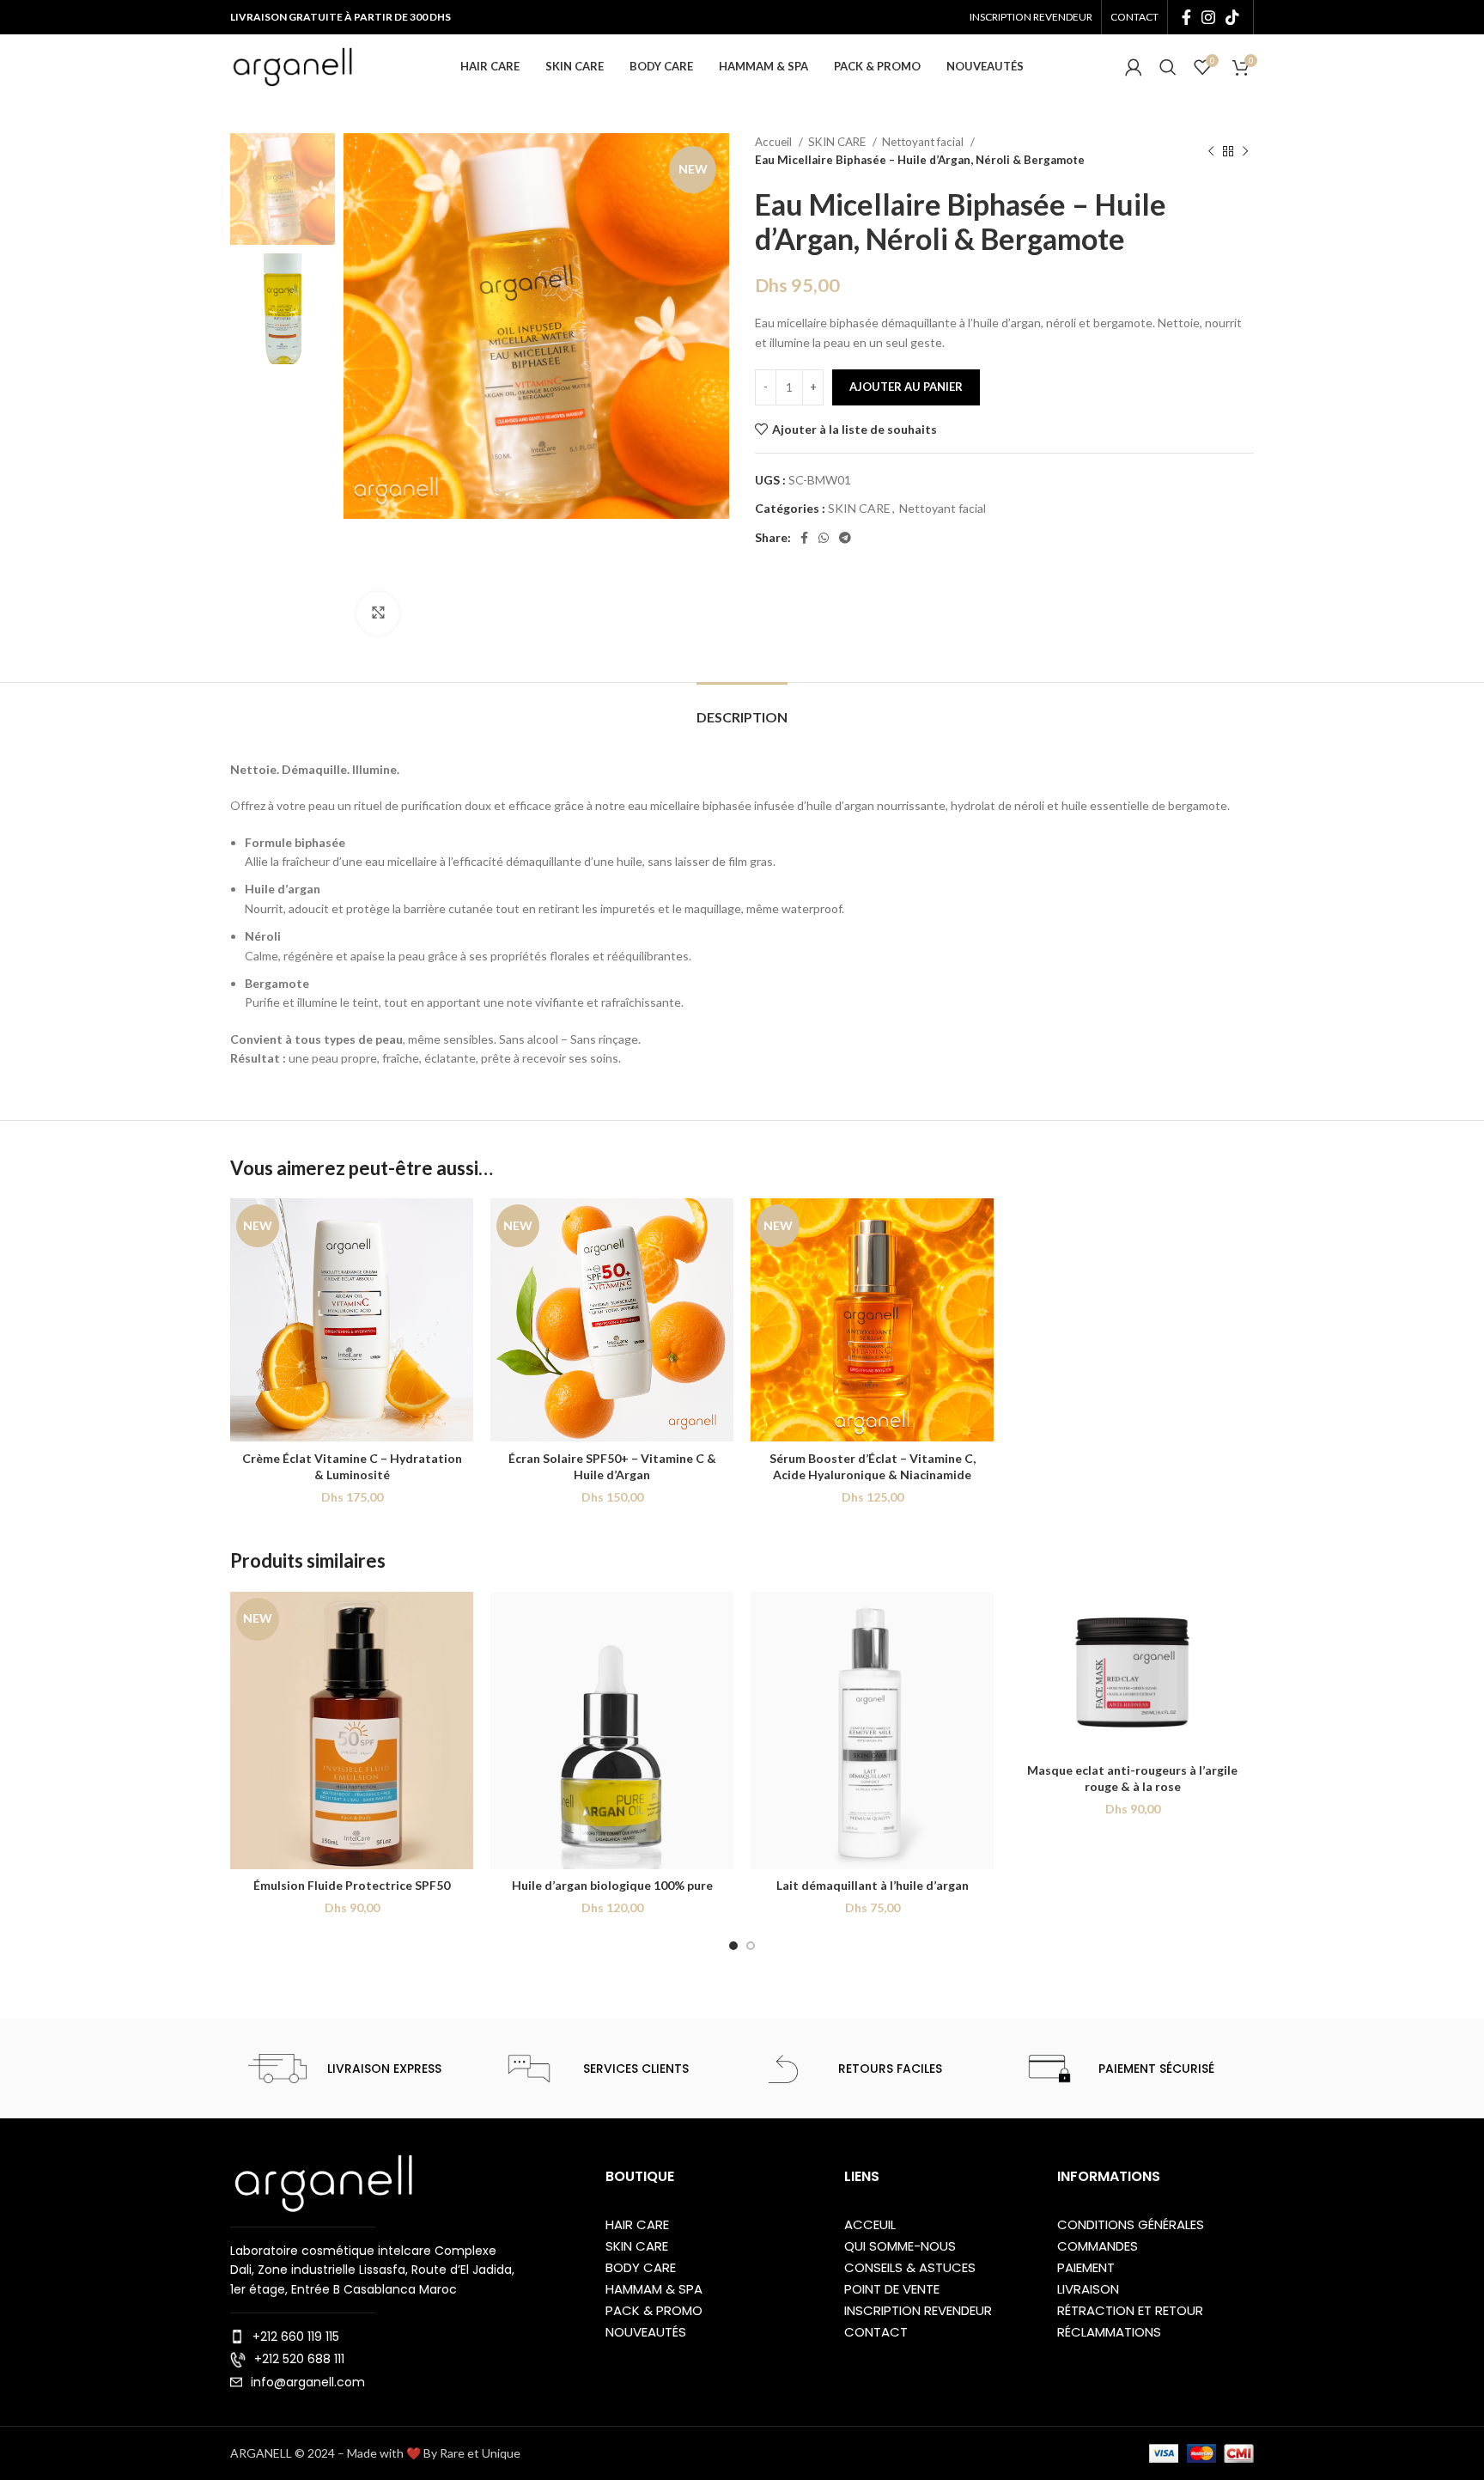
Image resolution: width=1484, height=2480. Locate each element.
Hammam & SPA (654, 2289)
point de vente (892, 2289)
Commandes (1098, 2246)
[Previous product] (1211, 151)
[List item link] (375, 2337)
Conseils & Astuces (910, 2267)
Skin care (637, 2246)
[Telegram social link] (845, 538)
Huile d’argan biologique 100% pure (612, 1885)
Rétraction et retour (1130, 2310)
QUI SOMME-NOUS (900, 2246)
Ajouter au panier (906, 387)
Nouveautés (646, 2332)
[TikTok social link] (1232, 17)
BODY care (641, 2267)
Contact (876, 2332)
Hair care (637, 2224)
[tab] (742, 708)
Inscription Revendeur (918, 2310)
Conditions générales (1131, 2224)
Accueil (775, 142)
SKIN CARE (838, 142)
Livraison (1088, 2289)
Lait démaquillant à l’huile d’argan (873, 1885)
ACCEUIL (870, 2224)
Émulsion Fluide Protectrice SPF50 (352, 1885)
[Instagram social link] (1208, 17)
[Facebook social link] (1186, 17)
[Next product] (1245, 151)
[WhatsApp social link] (824, 538)
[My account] (1134, 67)
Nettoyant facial (924, 142)
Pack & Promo (654, 2310)
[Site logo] (292, 65)
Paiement (1086, 2267)
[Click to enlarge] (378, 613)
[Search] (1168, 67)
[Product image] (352, 1320)
